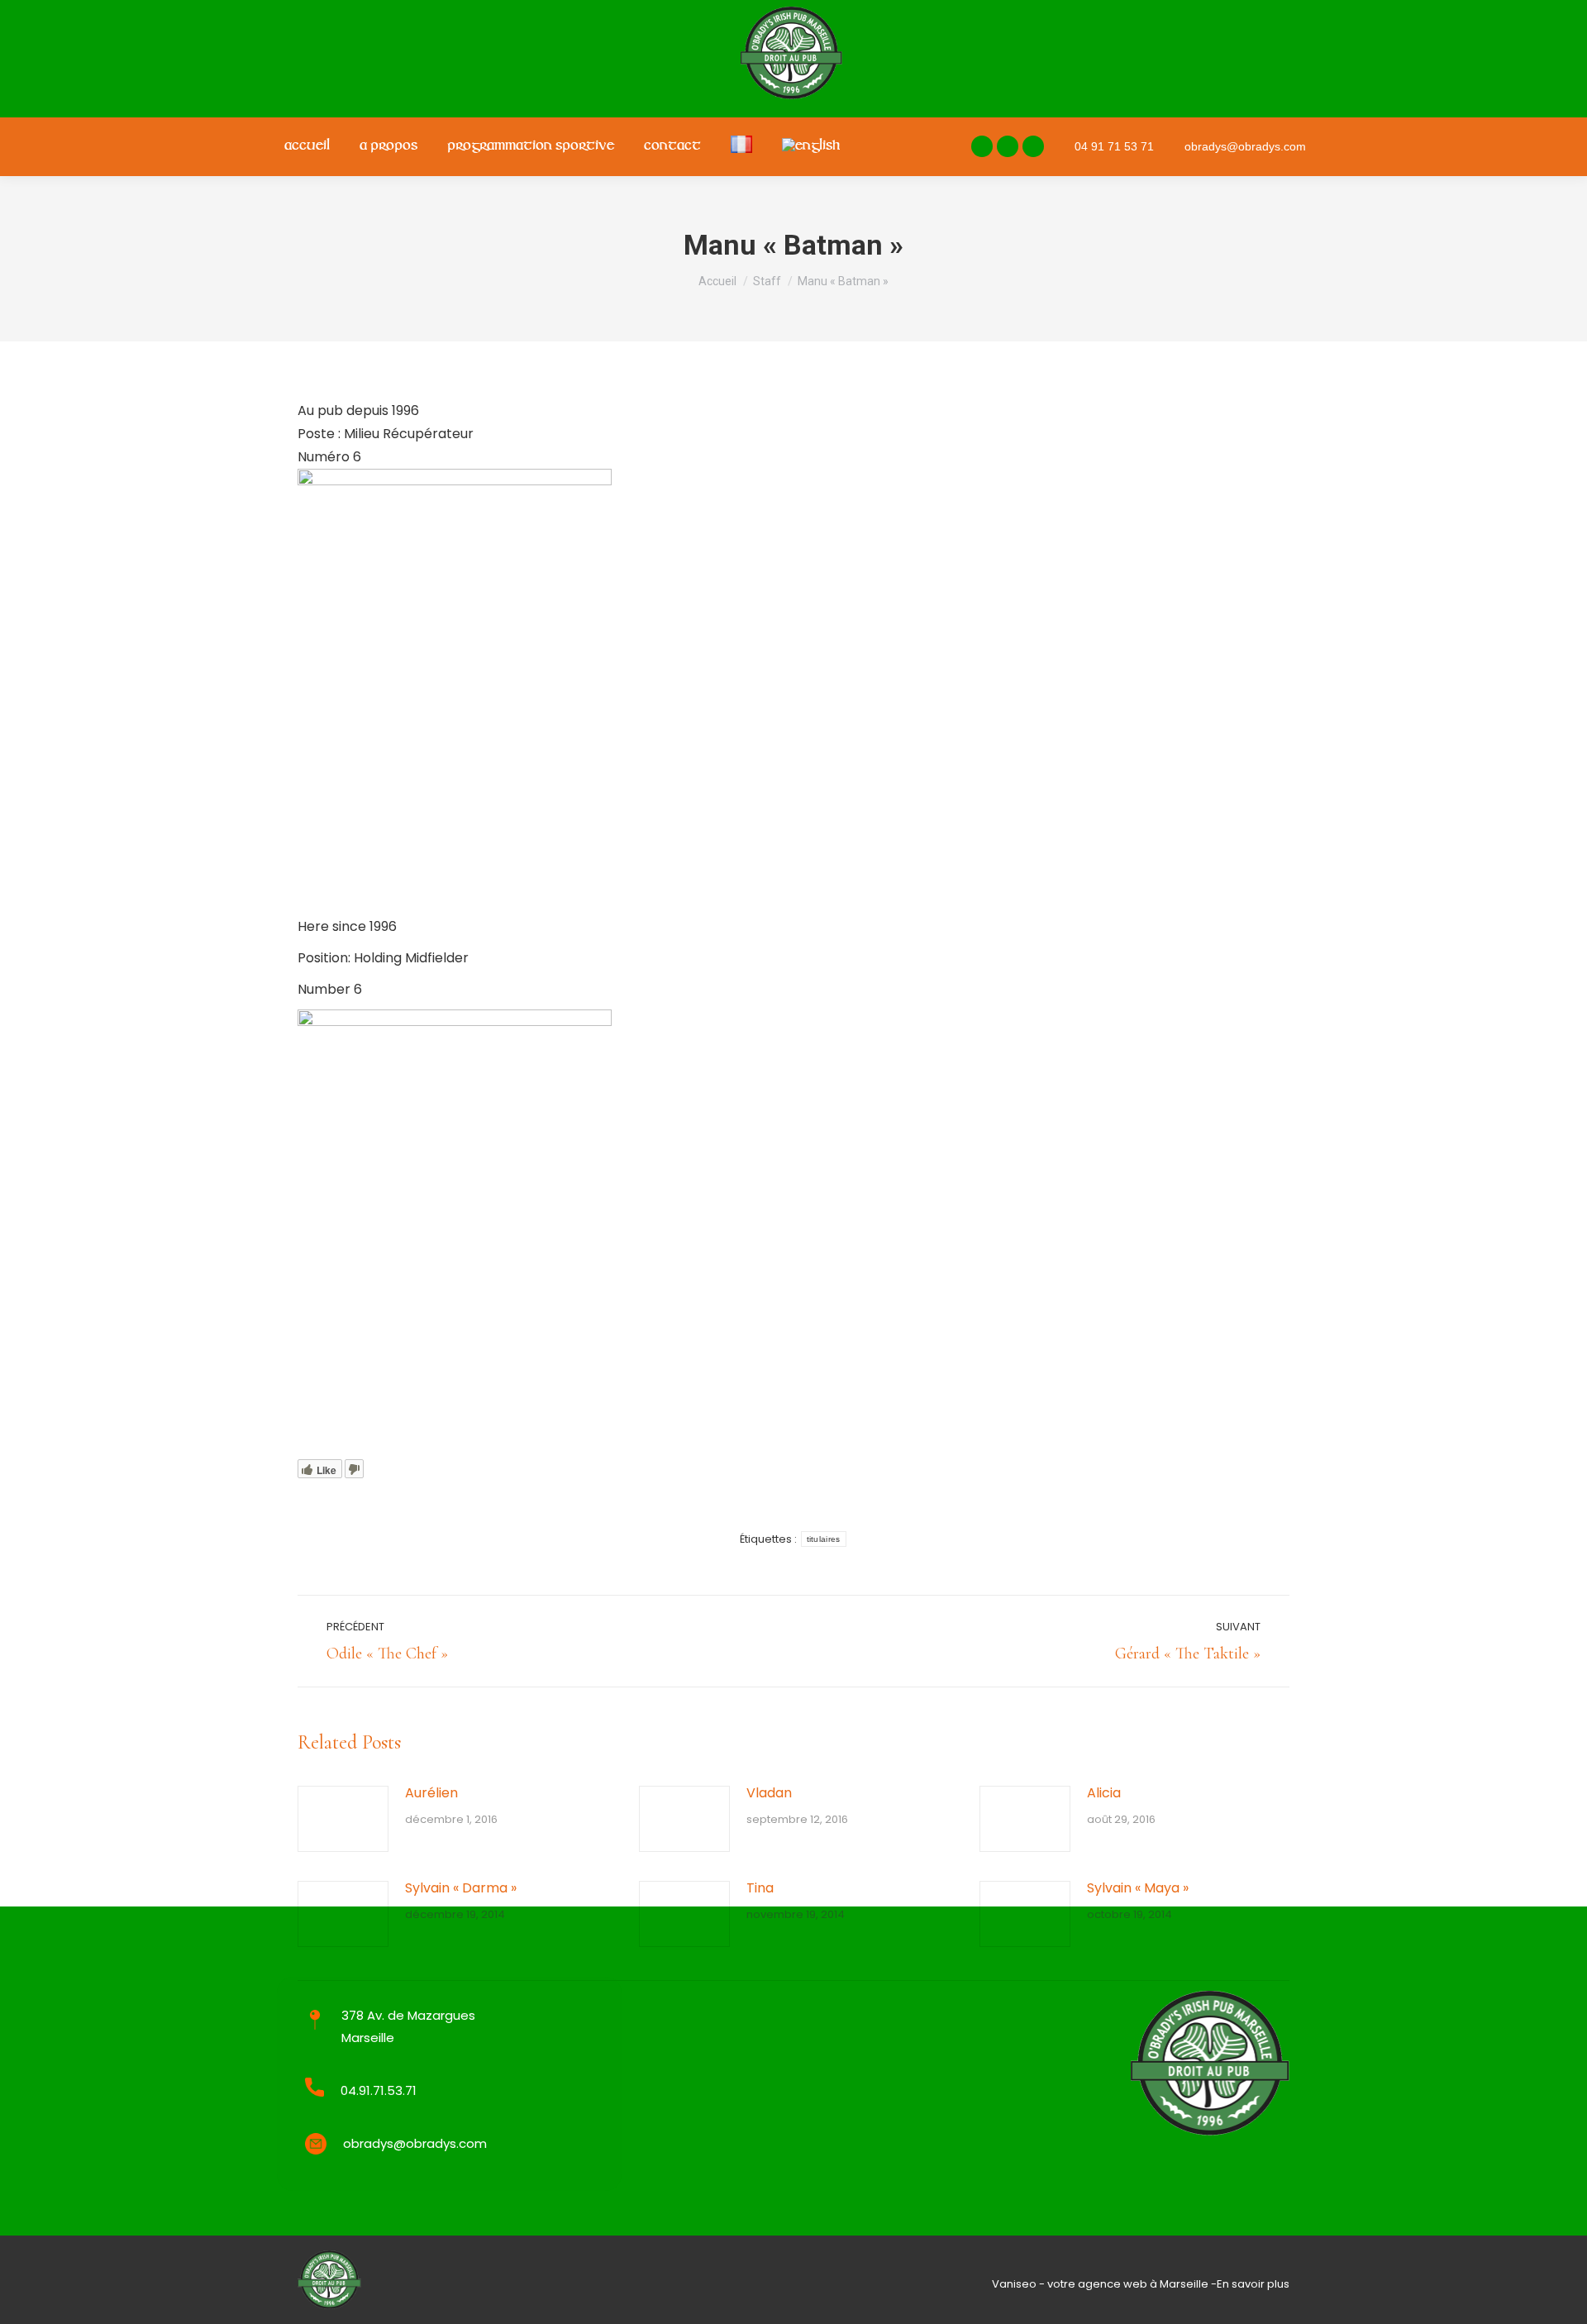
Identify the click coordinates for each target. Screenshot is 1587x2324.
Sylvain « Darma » (461, 1888)
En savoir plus (1253, 2284)
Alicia (1104, 1793)
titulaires (824, 1539)
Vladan (769, 1793)
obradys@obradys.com (1245, 146)
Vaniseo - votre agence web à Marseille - (1104, 2284)
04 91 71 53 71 (1114, 146)
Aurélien (431, 1793)
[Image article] (343, 1819)
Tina (760, 1888)
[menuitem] (307, 147)
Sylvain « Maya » (1138, 1888)
